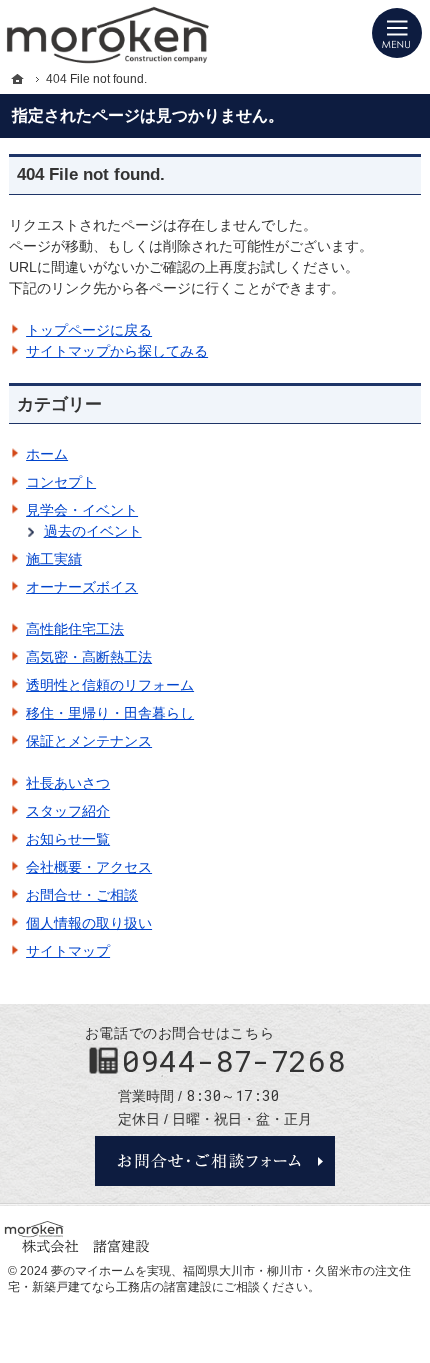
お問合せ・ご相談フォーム (215, 1161)
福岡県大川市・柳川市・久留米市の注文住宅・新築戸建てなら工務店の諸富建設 (209, 1279)
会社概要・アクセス (89, 867)
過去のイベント (93, 531)
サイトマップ (68, 951)
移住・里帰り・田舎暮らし (110, 713)
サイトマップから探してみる (117, 351)
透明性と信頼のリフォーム (110, 685)
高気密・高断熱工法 (89, 657)
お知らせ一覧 (68, 839)
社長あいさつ (68, 783)
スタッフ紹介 (68, 811)
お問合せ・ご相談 (82, 895)
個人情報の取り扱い (89, 923)
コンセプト (61, 482)
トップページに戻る (89, 330)
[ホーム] (18, 79)
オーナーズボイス (82, 587)
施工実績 (54, 559)
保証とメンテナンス (89, 741)
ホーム (47, 454)
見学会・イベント (82, 510)
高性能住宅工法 (75, 629)
